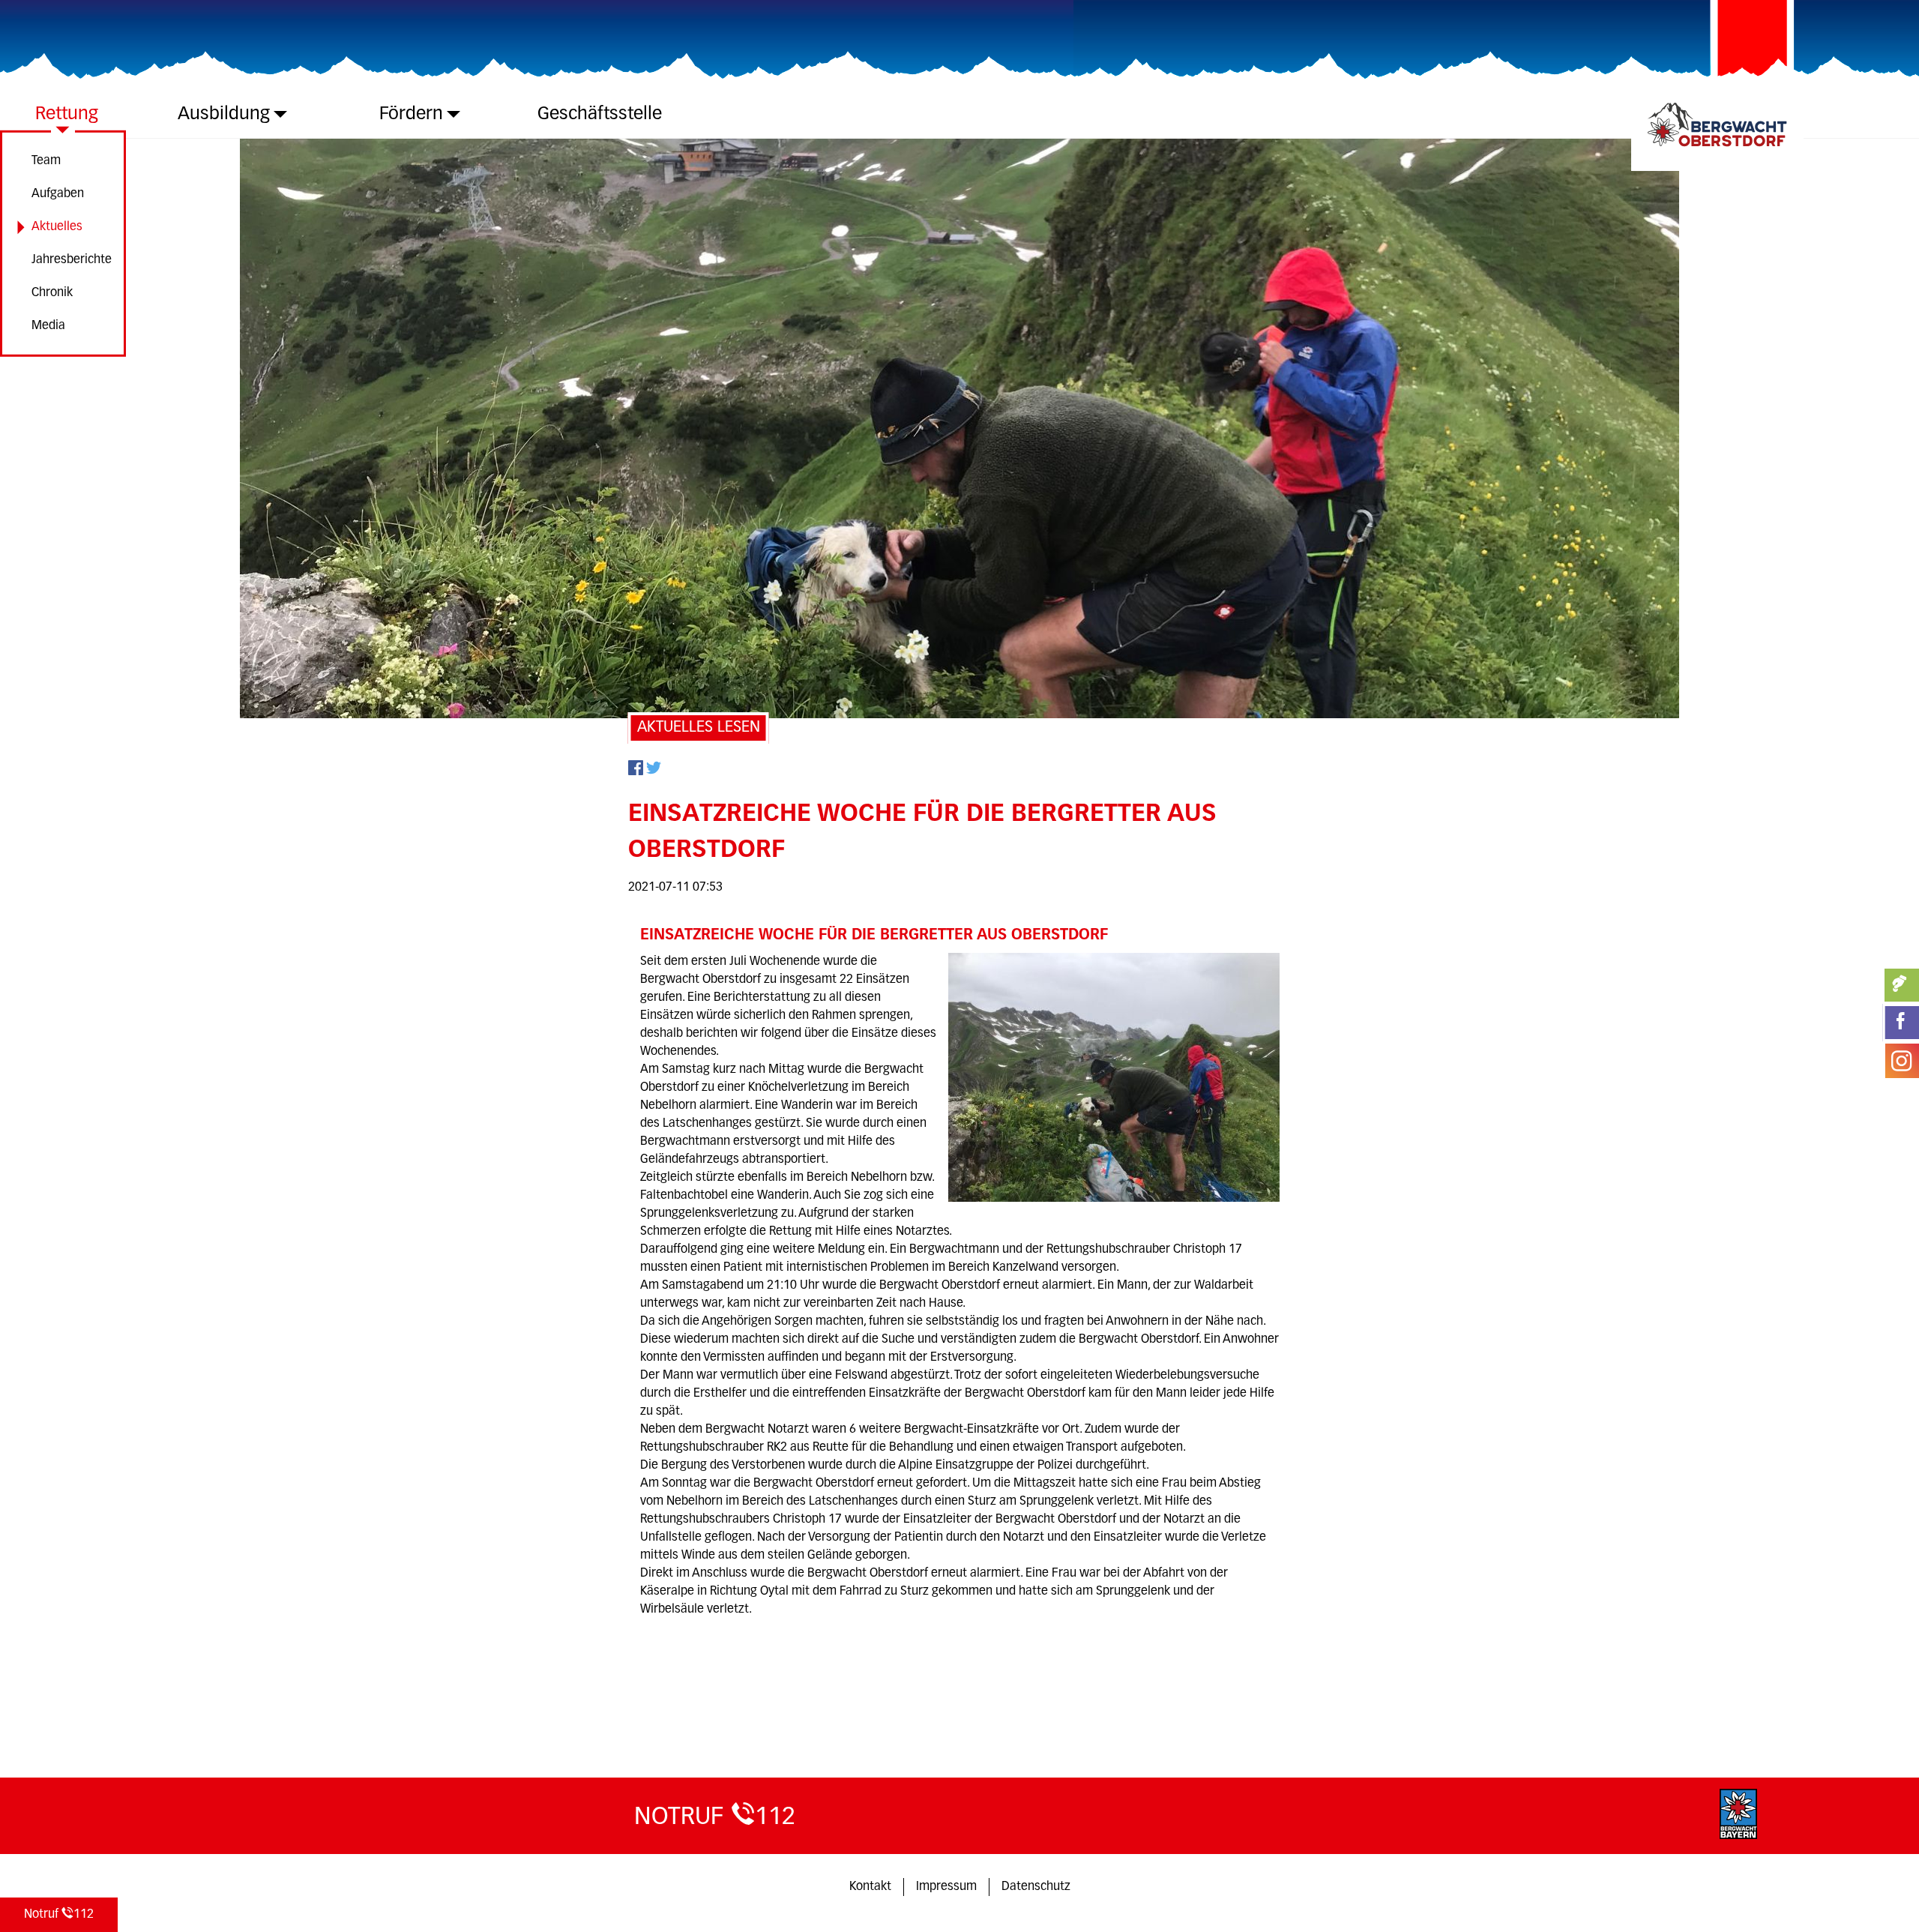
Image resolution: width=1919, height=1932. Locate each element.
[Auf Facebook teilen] (636, 772)
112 (59, 1915)
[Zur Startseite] (1717, 150)
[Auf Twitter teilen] (654, 772)
